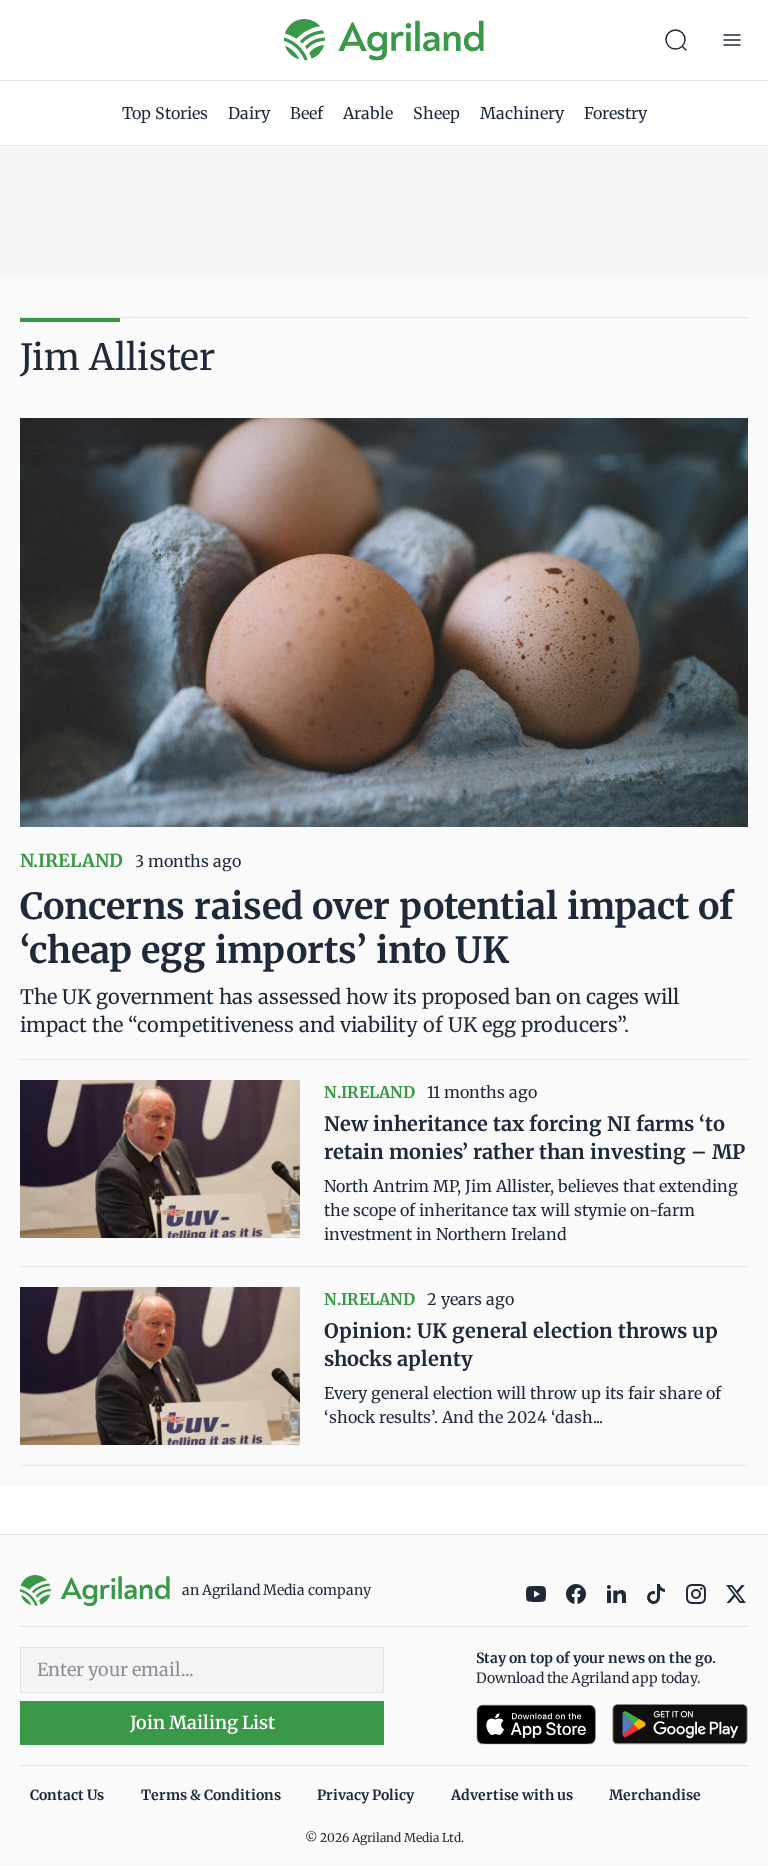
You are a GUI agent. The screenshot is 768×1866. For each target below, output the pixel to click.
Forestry (615, 113)
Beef (306, 113)
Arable (368, 113)
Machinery (522, 113)
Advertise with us (512, 1795)
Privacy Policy (365, 1795)
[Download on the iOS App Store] (536, 1724)
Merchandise (655, 1795)
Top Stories (165, 113)
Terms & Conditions (211, 1795)
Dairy (249, 113)
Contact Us (67, 1795)
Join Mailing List (202, 1722)
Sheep (436, 113)
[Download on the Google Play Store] (680, 1724)
